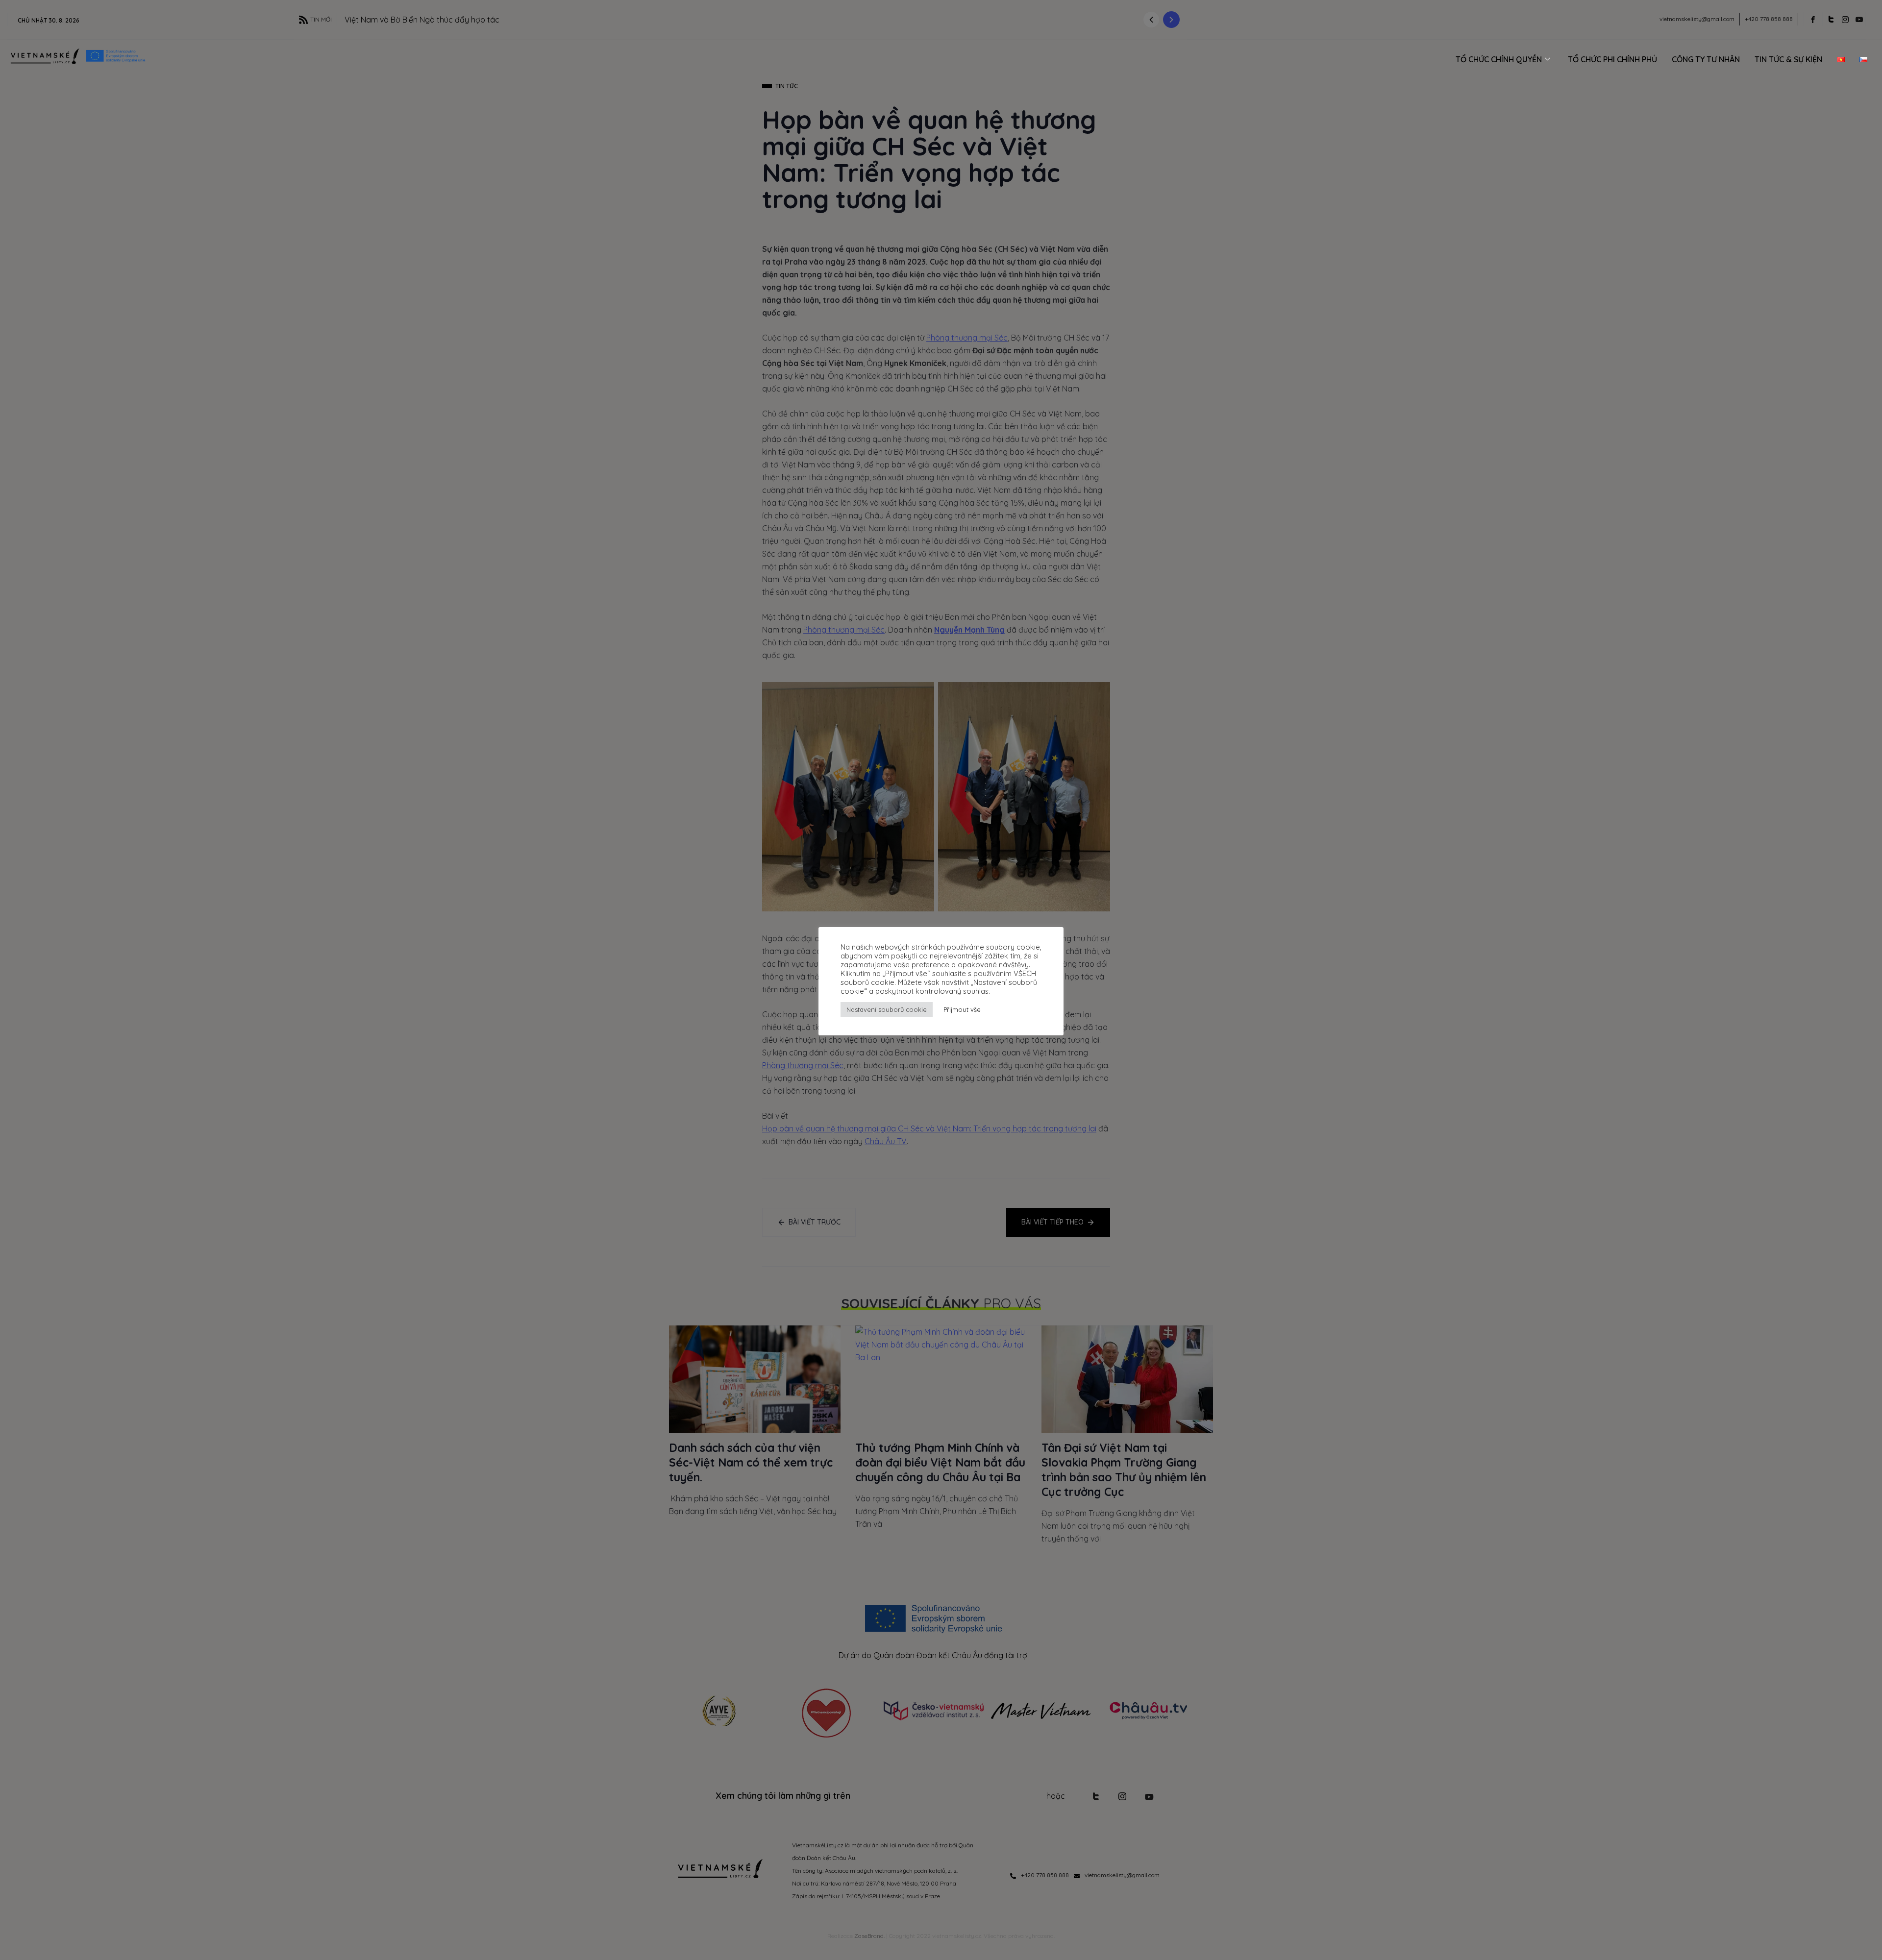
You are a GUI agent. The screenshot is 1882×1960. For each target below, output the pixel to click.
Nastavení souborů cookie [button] (887, 1009)
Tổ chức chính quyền (1499, 59)
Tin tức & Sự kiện (1788, 59)
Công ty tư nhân (1706, 59)
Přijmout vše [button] (962, 1009)
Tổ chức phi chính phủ (1612, 59)
